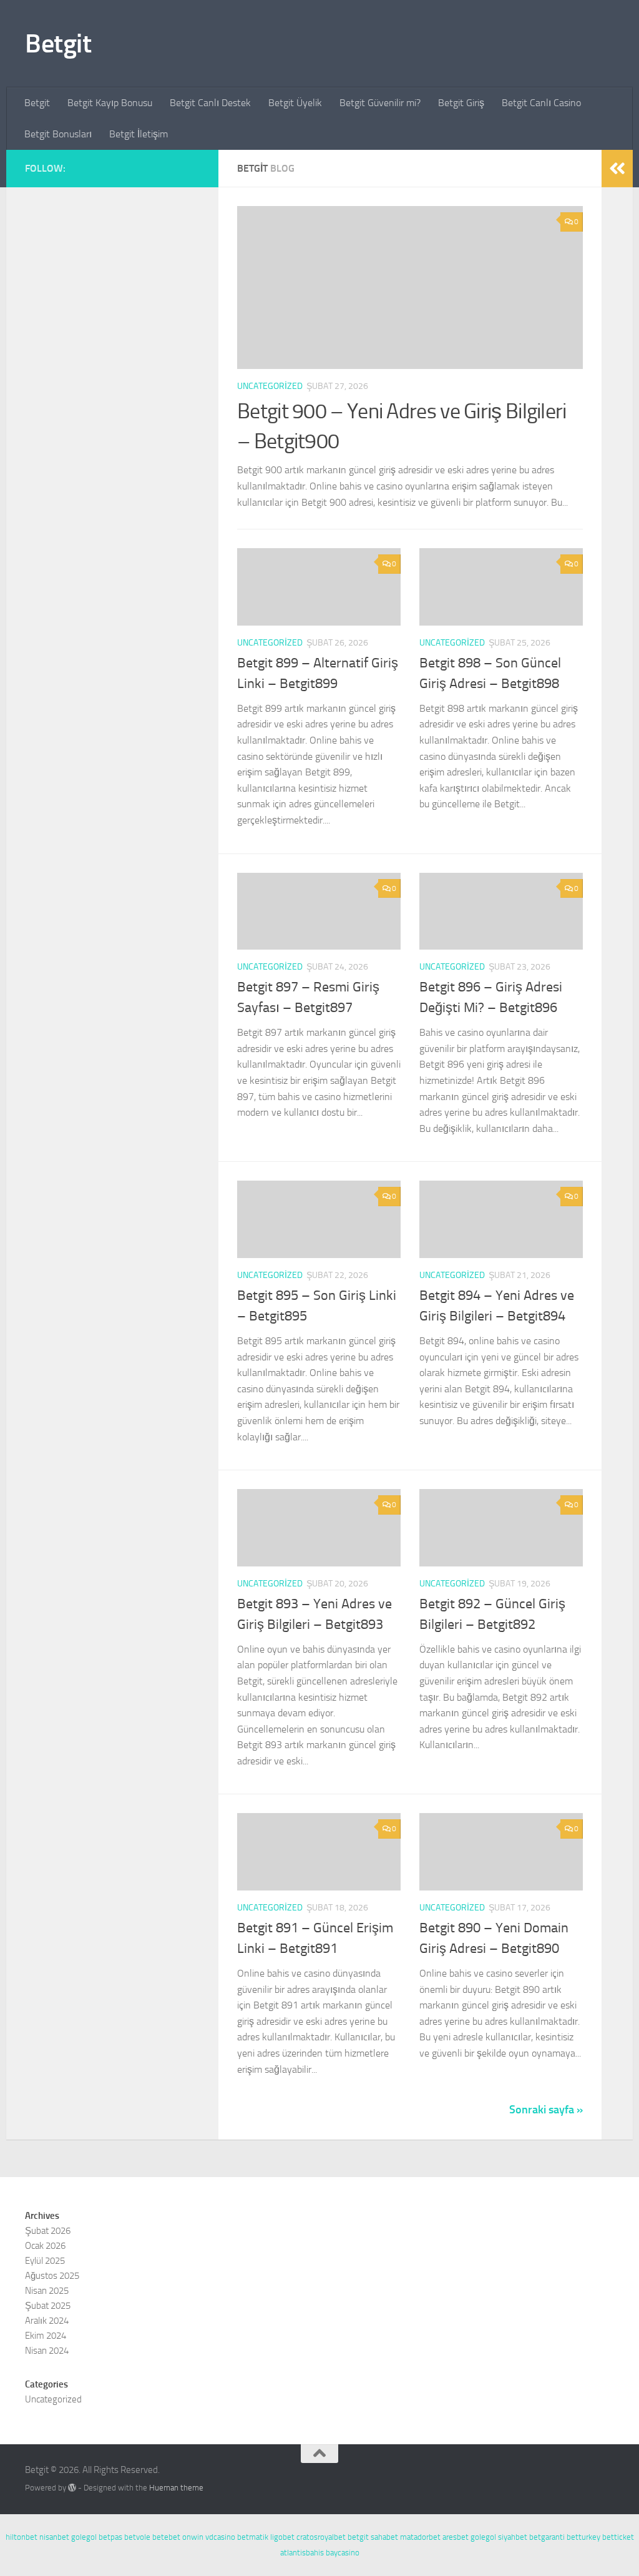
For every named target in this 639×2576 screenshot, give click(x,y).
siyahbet (513, 2537)
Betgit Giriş (461, 103)
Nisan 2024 (47, 2351)
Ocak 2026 (45, 2246)
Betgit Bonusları (58, 134)
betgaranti (547, 2537)
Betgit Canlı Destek (210, 103)
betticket (618, 2537)
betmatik (253, 2537)
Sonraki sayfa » (546, 2110)
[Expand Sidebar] (617, 169)
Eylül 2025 (45, 2261)
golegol (84, 2537)
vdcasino (220, 2537)
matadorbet (420, 2537)
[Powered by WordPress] (72, 2488)
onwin (193, 2537)
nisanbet (54, 2537)
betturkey (583, 2537)
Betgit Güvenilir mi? (380, 103)
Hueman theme (176, 2488)
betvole (137, 2537)
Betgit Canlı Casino (541, 103)
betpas (110, 2537)
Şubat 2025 (48, 2306)
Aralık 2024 (47, 2321)
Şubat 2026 (48, 2231)
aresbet (456, 2537)
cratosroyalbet (321, 2537)
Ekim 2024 (46, 2336)
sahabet (384, 2537)
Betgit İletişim (139, 134)
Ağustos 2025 (52, 2276)
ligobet (282, 2537)
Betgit (58, 44)
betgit (358, 2537)
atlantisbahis (302, 2553)
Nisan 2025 (47, 2291)
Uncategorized (270, 386)
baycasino (343, 2553)
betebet (166, 2537)
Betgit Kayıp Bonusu (110, 103)
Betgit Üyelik (295, 103)
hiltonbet (22, 2537)
